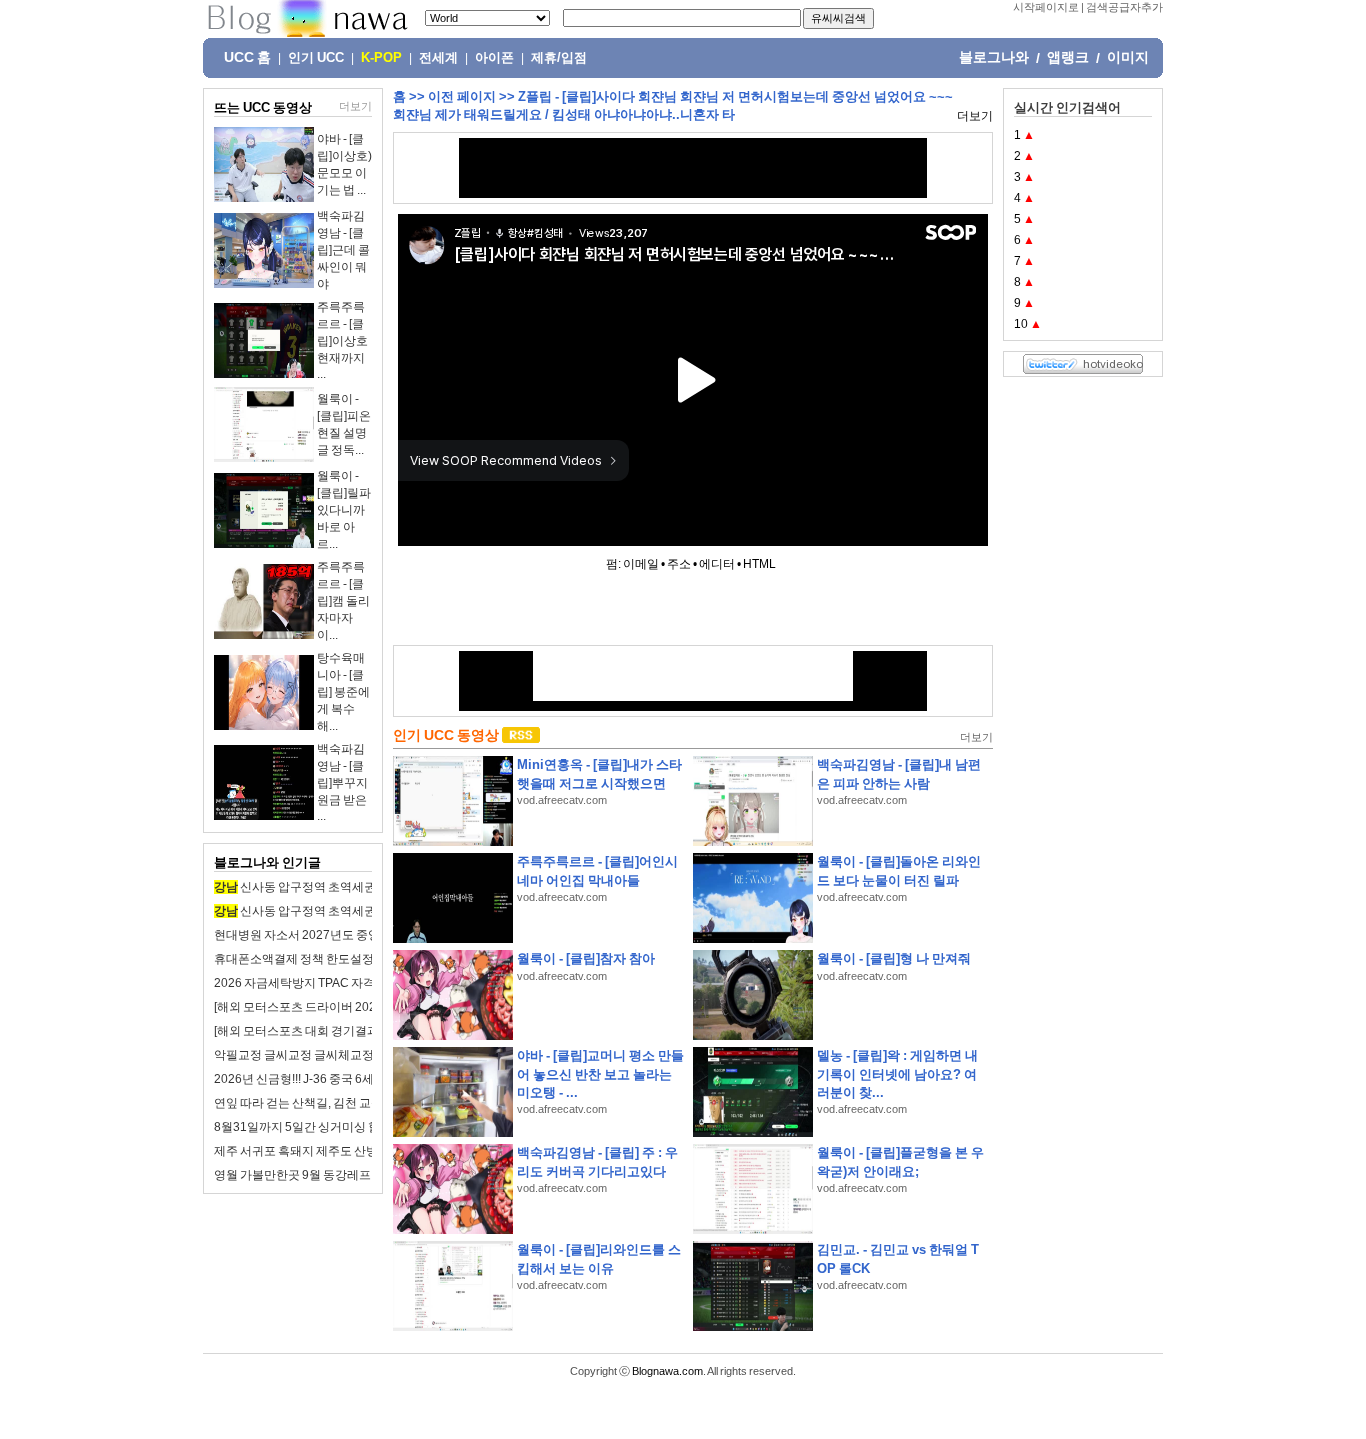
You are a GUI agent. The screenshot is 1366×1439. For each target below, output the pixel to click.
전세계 (438, 58)
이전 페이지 (462, 96)
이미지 (1128, 57)
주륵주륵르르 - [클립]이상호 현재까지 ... (342, 340)
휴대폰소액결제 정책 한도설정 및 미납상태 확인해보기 (357, 959)
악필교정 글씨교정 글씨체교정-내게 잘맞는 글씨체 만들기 (365, 1055)
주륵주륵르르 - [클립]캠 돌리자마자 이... (343, 601)
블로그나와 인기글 (267, 862)
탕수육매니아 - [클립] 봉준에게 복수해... (343, 692)
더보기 (355, 106)
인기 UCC (316, 58)
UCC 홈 (247, 57)
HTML (759, 564)
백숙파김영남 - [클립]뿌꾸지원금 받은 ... (342, 782)
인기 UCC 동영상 (446, 735)
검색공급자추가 (1124, 7)
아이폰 (494, 58)
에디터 (717, 564)
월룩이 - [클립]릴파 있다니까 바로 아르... (344, 510)
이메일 (641, 564)
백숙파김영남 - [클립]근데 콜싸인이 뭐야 (343, 250)
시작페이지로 (1046, 7)
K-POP (381, 58)
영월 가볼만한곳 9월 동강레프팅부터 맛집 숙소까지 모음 (361, 1175)
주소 (679, 564)
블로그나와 (994, 57)
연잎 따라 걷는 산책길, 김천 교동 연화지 (317, 1103)
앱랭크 (1068, 57)
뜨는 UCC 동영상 (263, 107)
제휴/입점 (559, 58)
